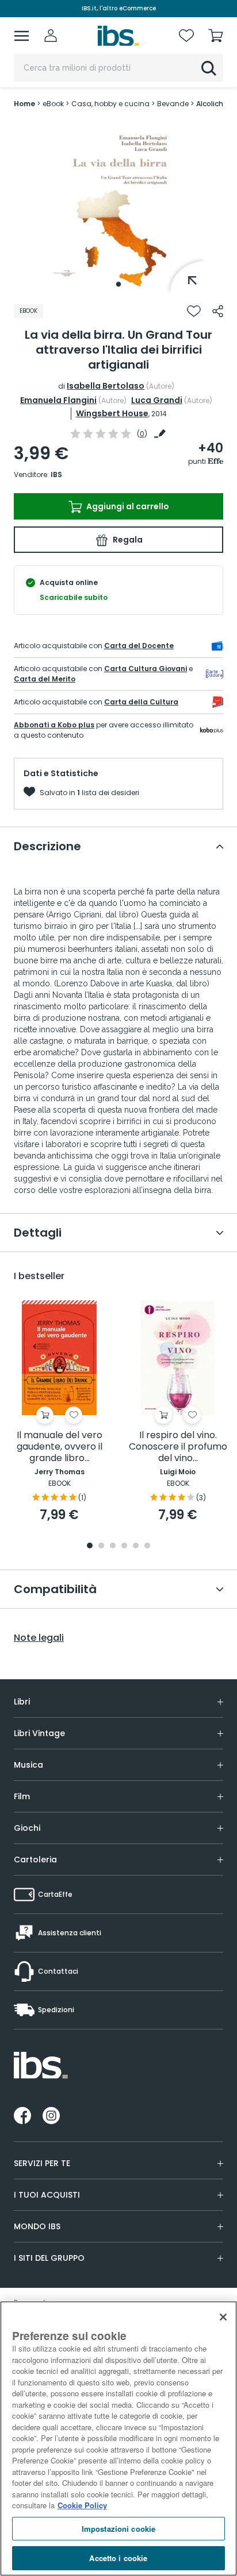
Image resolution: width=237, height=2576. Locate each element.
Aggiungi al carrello (127, 506)
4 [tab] (124, 1546)
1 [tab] (118, 284)
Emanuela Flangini (58, 400)
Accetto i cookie (118, 2558)
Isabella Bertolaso (106, 386)
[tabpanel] (118, 207)
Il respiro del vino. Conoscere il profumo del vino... (178, 1447)
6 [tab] (147, 1546)
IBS (56, 474)
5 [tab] (136, 1546)
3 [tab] (113, 1546)
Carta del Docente (139, 646)
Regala (127, 540)
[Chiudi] (223, 2317)
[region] (118, 2439)
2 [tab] (101, 1546)
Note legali (39, 1638)
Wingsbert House (112, 413)
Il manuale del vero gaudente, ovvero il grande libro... (60, 1447)
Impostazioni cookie (118, 2529)
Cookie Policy (82, 2505)
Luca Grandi (157, 400)
